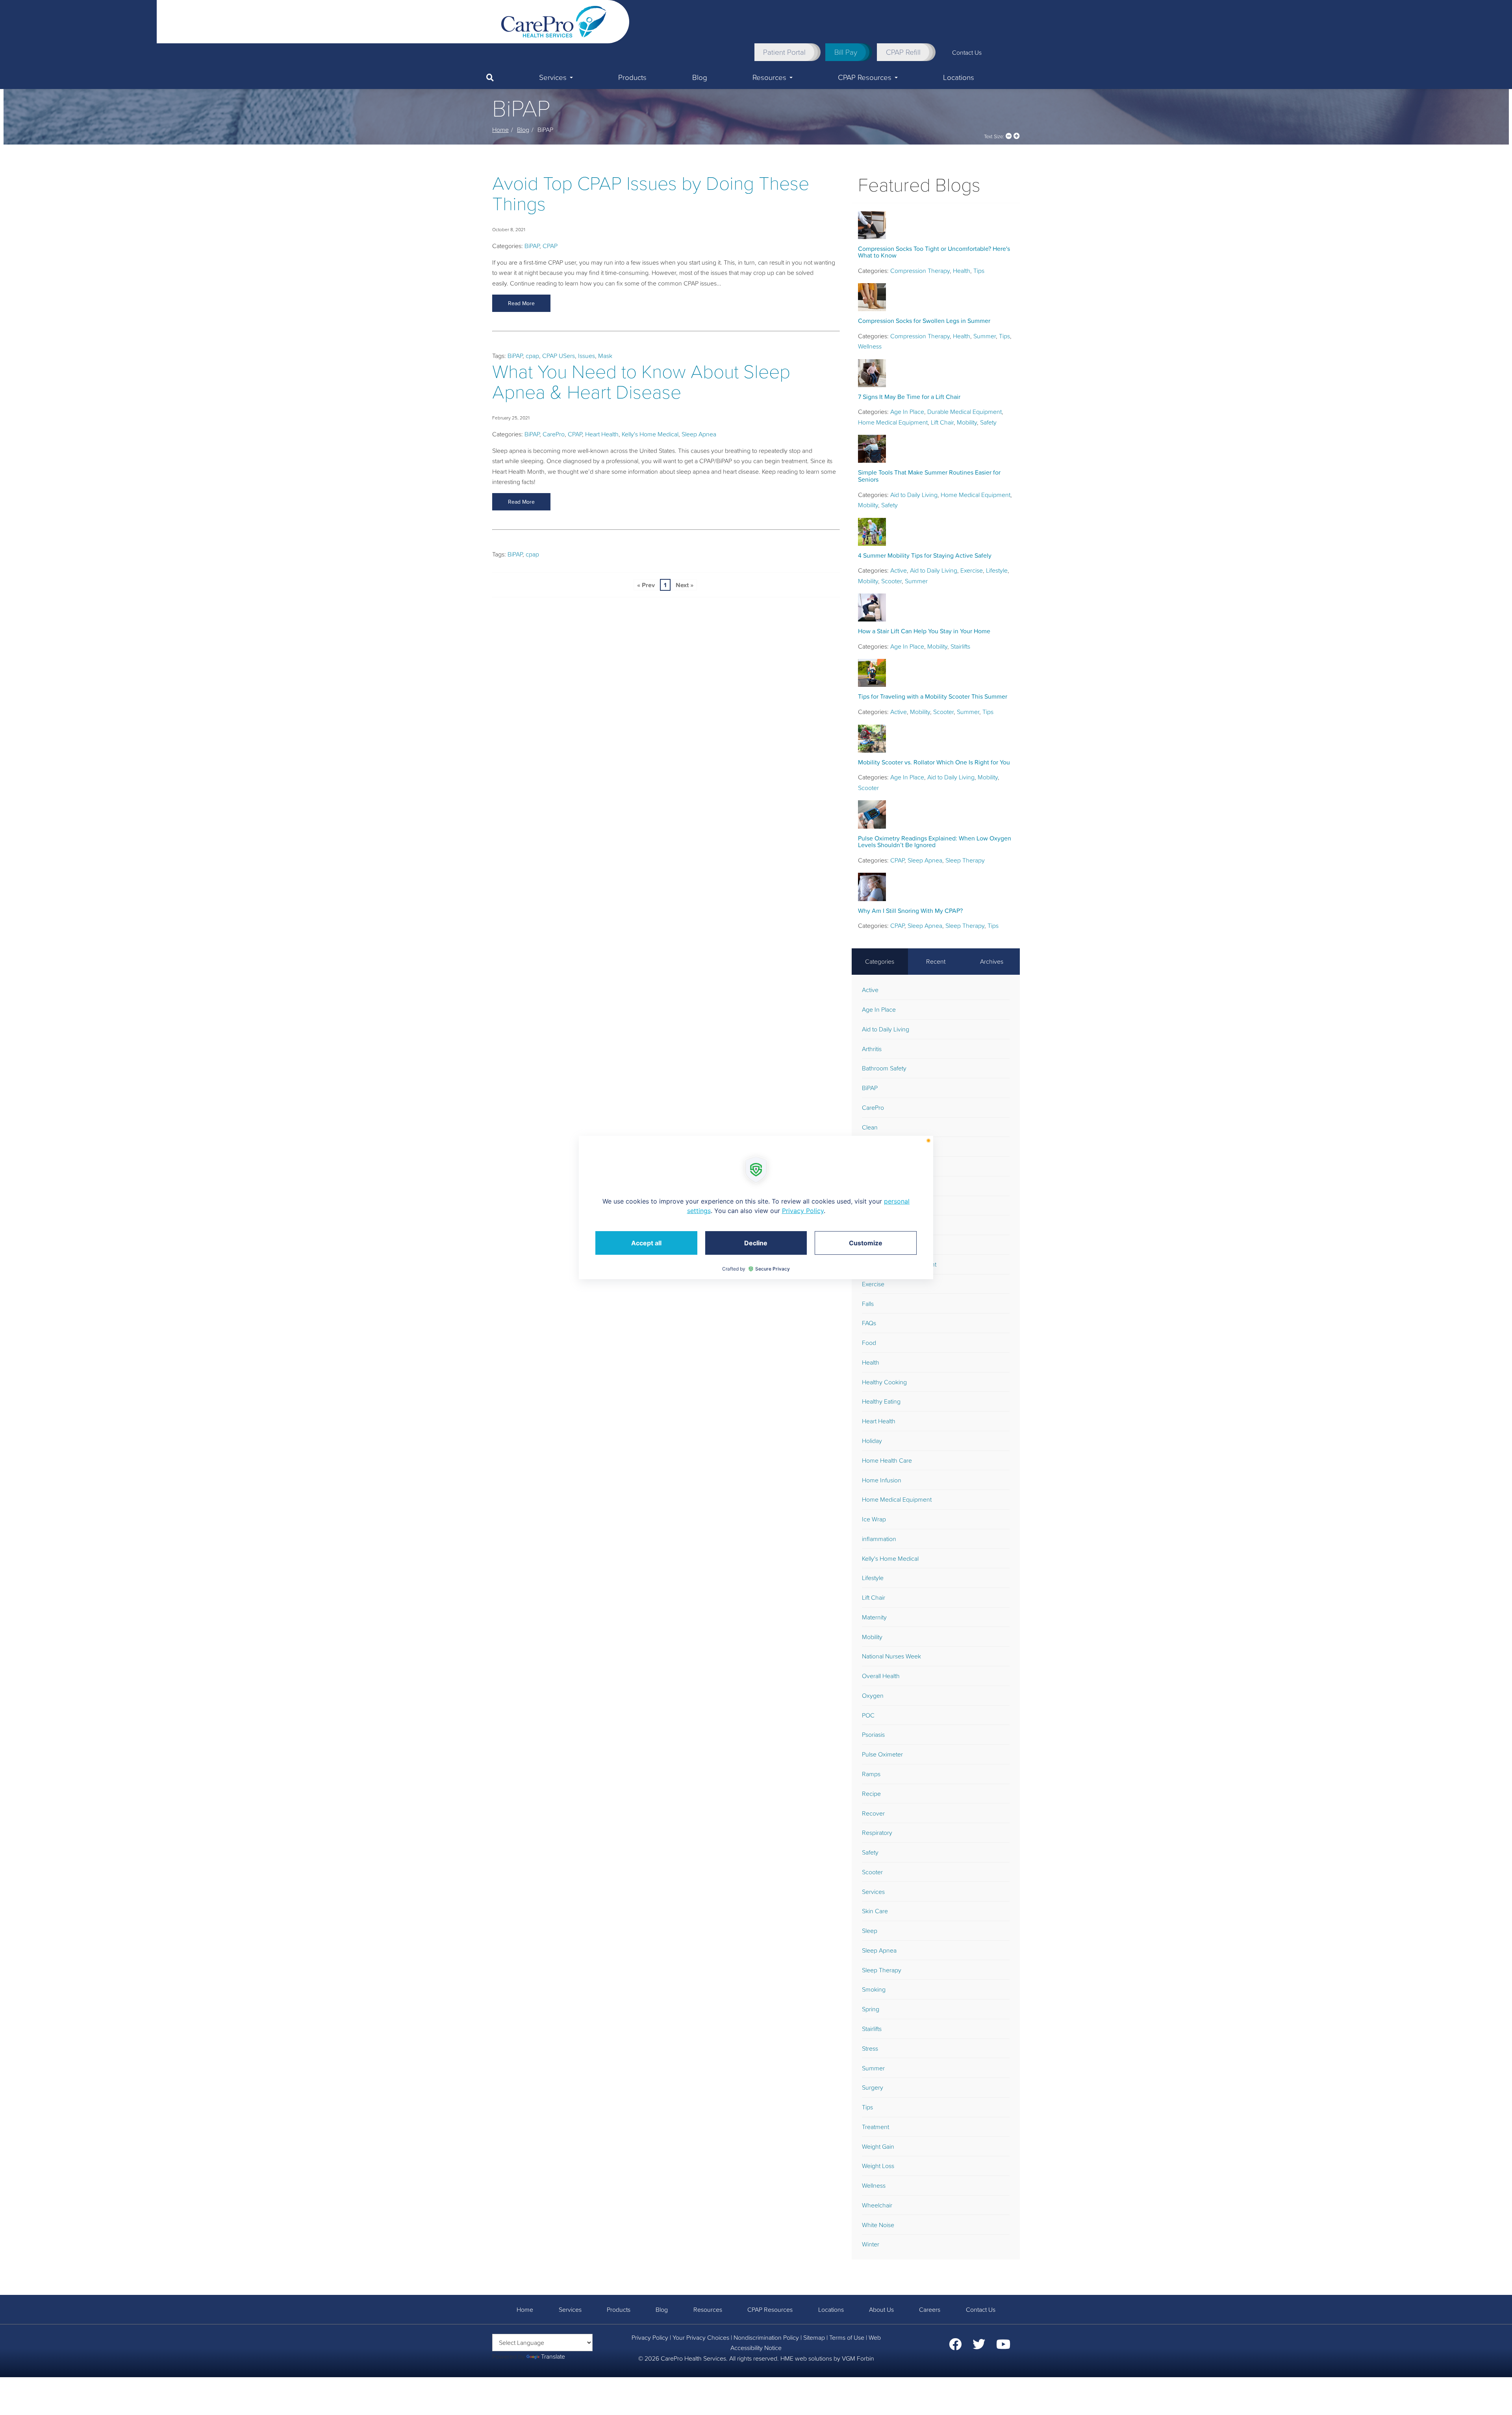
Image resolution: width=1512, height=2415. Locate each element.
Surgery (873, 2087)
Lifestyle (997, 570)
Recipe (871, 1794)
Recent (936, 961)
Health (962, 271)
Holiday (872, 1441)
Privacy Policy (650, 2337)
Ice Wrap (874, 1519)
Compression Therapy (920, 271)
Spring (871, 2009)
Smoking (874, 1989)
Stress (870, 2048)
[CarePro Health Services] (554, 21)
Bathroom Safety (884, 1068)
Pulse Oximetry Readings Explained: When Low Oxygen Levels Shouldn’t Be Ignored (935, 842)
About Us (881, 2309)
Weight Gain (878, 2146)
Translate (553, 2356)
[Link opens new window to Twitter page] (979, 2346)
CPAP (550, 246)
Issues (586, 356)
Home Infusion (882, 1480)
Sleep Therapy (965, 860)
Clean (870, 1127)
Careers (930, 2309)
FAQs (869, 1323)
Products (632, 77)
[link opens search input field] (501, 78)
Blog (700, 77)
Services (553, 77)
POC (868, 1715)
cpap (532, 356)
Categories (880, 961)
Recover (873, 1813)
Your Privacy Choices (701, 2337)
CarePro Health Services (693, 2358)
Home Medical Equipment (893, 422)
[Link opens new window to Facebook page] (955, 2346)
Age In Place (907, 412)
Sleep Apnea (699, 434)
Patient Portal (784, 52)
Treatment (876, 2127)
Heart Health (602, 434)
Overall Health (881, 1676)
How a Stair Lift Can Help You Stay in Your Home (924, 631)
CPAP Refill (903, 52)
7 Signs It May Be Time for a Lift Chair (909, 397)
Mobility (967, 422)
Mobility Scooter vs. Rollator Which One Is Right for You (934, 762)
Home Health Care (887, 1460)
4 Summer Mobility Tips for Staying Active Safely (925, 555)
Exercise (972, 570)
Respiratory (877, 1833)
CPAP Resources (865, 77)
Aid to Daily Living (914, 495)
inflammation (879, 1539)
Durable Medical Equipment (964, 412)
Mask (605, 356)
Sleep (870, 1931)
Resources (769, 77)
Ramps (871, 1774)
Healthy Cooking (884, 1382)
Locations (959, 77)
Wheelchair (877, 2205)
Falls (868, 1304)
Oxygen (873, 1695)
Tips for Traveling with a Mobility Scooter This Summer (933, 696)
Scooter (891, 581)
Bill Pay (846, 52)
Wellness (870, 346)
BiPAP (532, 246)
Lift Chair (942, 422)
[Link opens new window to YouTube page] (1003, 2346)
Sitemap (814, 2337)
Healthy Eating (881, 1401)
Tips (979, 271)
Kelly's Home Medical (650, 434)
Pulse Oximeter (882, 1754)
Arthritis (872, 1049)
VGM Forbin (858, 2358)
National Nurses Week (891, 1656)
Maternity (874, 1617)
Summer (985, 336)
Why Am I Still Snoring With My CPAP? (910, 911)
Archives (992, 961)
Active (899, 570)
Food (869, 1343)
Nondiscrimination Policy (766, 2337)
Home (500, 130)
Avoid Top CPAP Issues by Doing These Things (651, 194)
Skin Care (875, 1911)
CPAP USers (559, 356)
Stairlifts (960, 646)
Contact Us (967, 52)
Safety (988, 422)
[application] (756, 1207)
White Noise (878, 2225)
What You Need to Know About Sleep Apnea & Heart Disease (641, 382)
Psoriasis (873, 1734)
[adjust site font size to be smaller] (1009, 136)
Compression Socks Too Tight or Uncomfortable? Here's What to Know (934, 252)
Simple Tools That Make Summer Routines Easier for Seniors (929, 476)
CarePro (554, 434)
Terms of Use (847, 2337)
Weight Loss (878, 2166)
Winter (871, 2244)
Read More (521, 303)
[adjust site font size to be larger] (1017, 136)
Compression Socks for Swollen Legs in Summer (924, 321)
